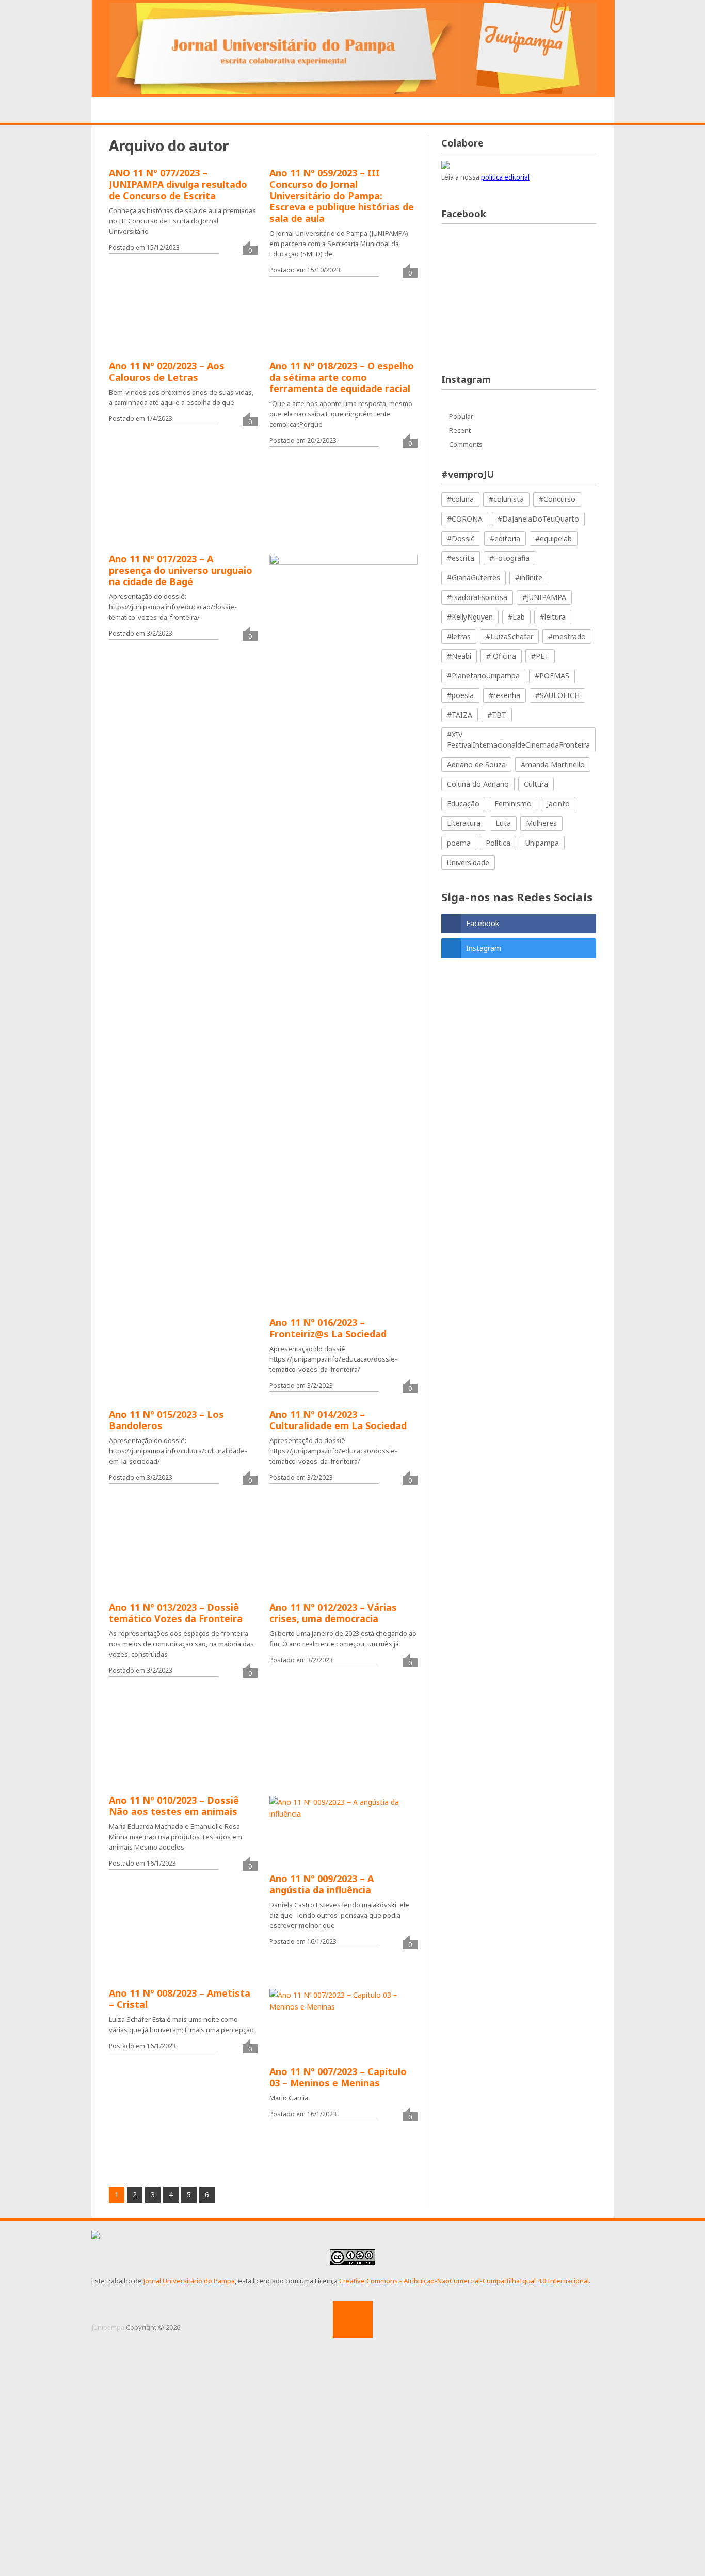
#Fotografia (509, 558)
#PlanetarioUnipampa (483, 676)
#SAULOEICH (557, 695)
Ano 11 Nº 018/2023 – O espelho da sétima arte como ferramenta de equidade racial (342, 377)
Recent (460, 430)
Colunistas (492, 111)
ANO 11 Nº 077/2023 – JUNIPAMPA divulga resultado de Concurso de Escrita (178, 184)
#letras (459, 636)
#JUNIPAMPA (544, 597)
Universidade (468, 862)
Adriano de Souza (476, 764)
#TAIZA (460, 715)
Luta (503, 823)
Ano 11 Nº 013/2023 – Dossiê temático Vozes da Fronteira (176, 1613)
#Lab (516, 617)
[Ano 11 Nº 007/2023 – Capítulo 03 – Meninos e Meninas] (343, 2033)
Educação (463, 804)
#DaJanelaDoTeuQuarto (538, 519)
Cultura (536, 784)
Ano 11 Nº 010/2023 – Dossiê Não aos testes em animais (174, 1806)
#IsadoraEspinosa (477, 597)
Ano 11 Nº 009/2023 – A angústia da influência (322, 1884)
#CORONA (465, 519)
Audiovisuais (424, 111)
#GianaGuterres (474, 578)
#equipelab (554, 538)
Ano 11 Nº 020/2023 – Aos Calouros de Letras (167, 371)
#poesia (460, 695)
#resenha (504, 695)
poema (459, 843)
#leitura (553, 617)
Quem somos (179, 111)
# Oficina (501, 656)
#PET (540, 656)
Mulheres (541, 823)
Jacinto (558, 804)
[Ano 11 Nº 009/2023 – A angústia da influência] (343, 1840)
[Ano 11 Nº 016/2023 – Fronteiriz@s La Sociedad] (343, 942)
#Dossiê (461, 538)
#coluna (460, 499)
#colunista (506, 499)
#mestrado (567, 636)
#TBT (497, 715)
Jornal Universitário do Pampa (189, 2281)
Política (498, 843)
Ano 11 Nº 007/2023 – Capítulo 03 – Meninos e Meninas (338, 2077)
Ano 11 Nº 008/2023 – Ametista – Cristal (180, 1999)
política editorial (505, 177)
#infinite (529, 578)
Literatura (464, 823)
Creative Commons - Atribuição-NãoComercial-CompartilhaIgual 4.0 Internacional (464, 2281)
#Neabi (459, 656)
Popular (461, 416)
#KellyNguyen (470, 617)
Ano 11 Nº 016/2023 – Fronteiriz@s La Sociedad (328, 1328)
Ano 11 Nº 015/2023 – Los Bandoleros (166, 1420)
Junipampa (108, 2327)
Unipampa (542, 843)
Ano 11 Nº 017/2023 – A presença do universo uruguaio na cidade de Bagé (181, 570)
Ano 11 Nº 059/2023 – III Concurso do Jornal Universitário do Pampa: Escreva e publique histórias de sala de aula (342, 196)
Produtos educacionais (331, 111)
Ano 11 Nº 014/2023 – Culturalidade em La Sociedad (338, 1420)
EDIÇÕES (551, 111)
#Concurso (557, 499)
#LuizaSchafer (509, 636)
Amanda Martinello (553, 764)
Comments (466, 444)
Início (121, 111)
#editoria (505, 538)
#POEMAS (552, 676)
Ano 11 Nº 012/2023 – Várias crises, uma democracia (333, 1613)
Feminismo (513, 804)
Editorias (243, 111)
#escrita (461, 558)
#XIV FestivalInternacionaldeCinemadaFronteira (518, 740)
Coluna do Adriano (478, 784)
